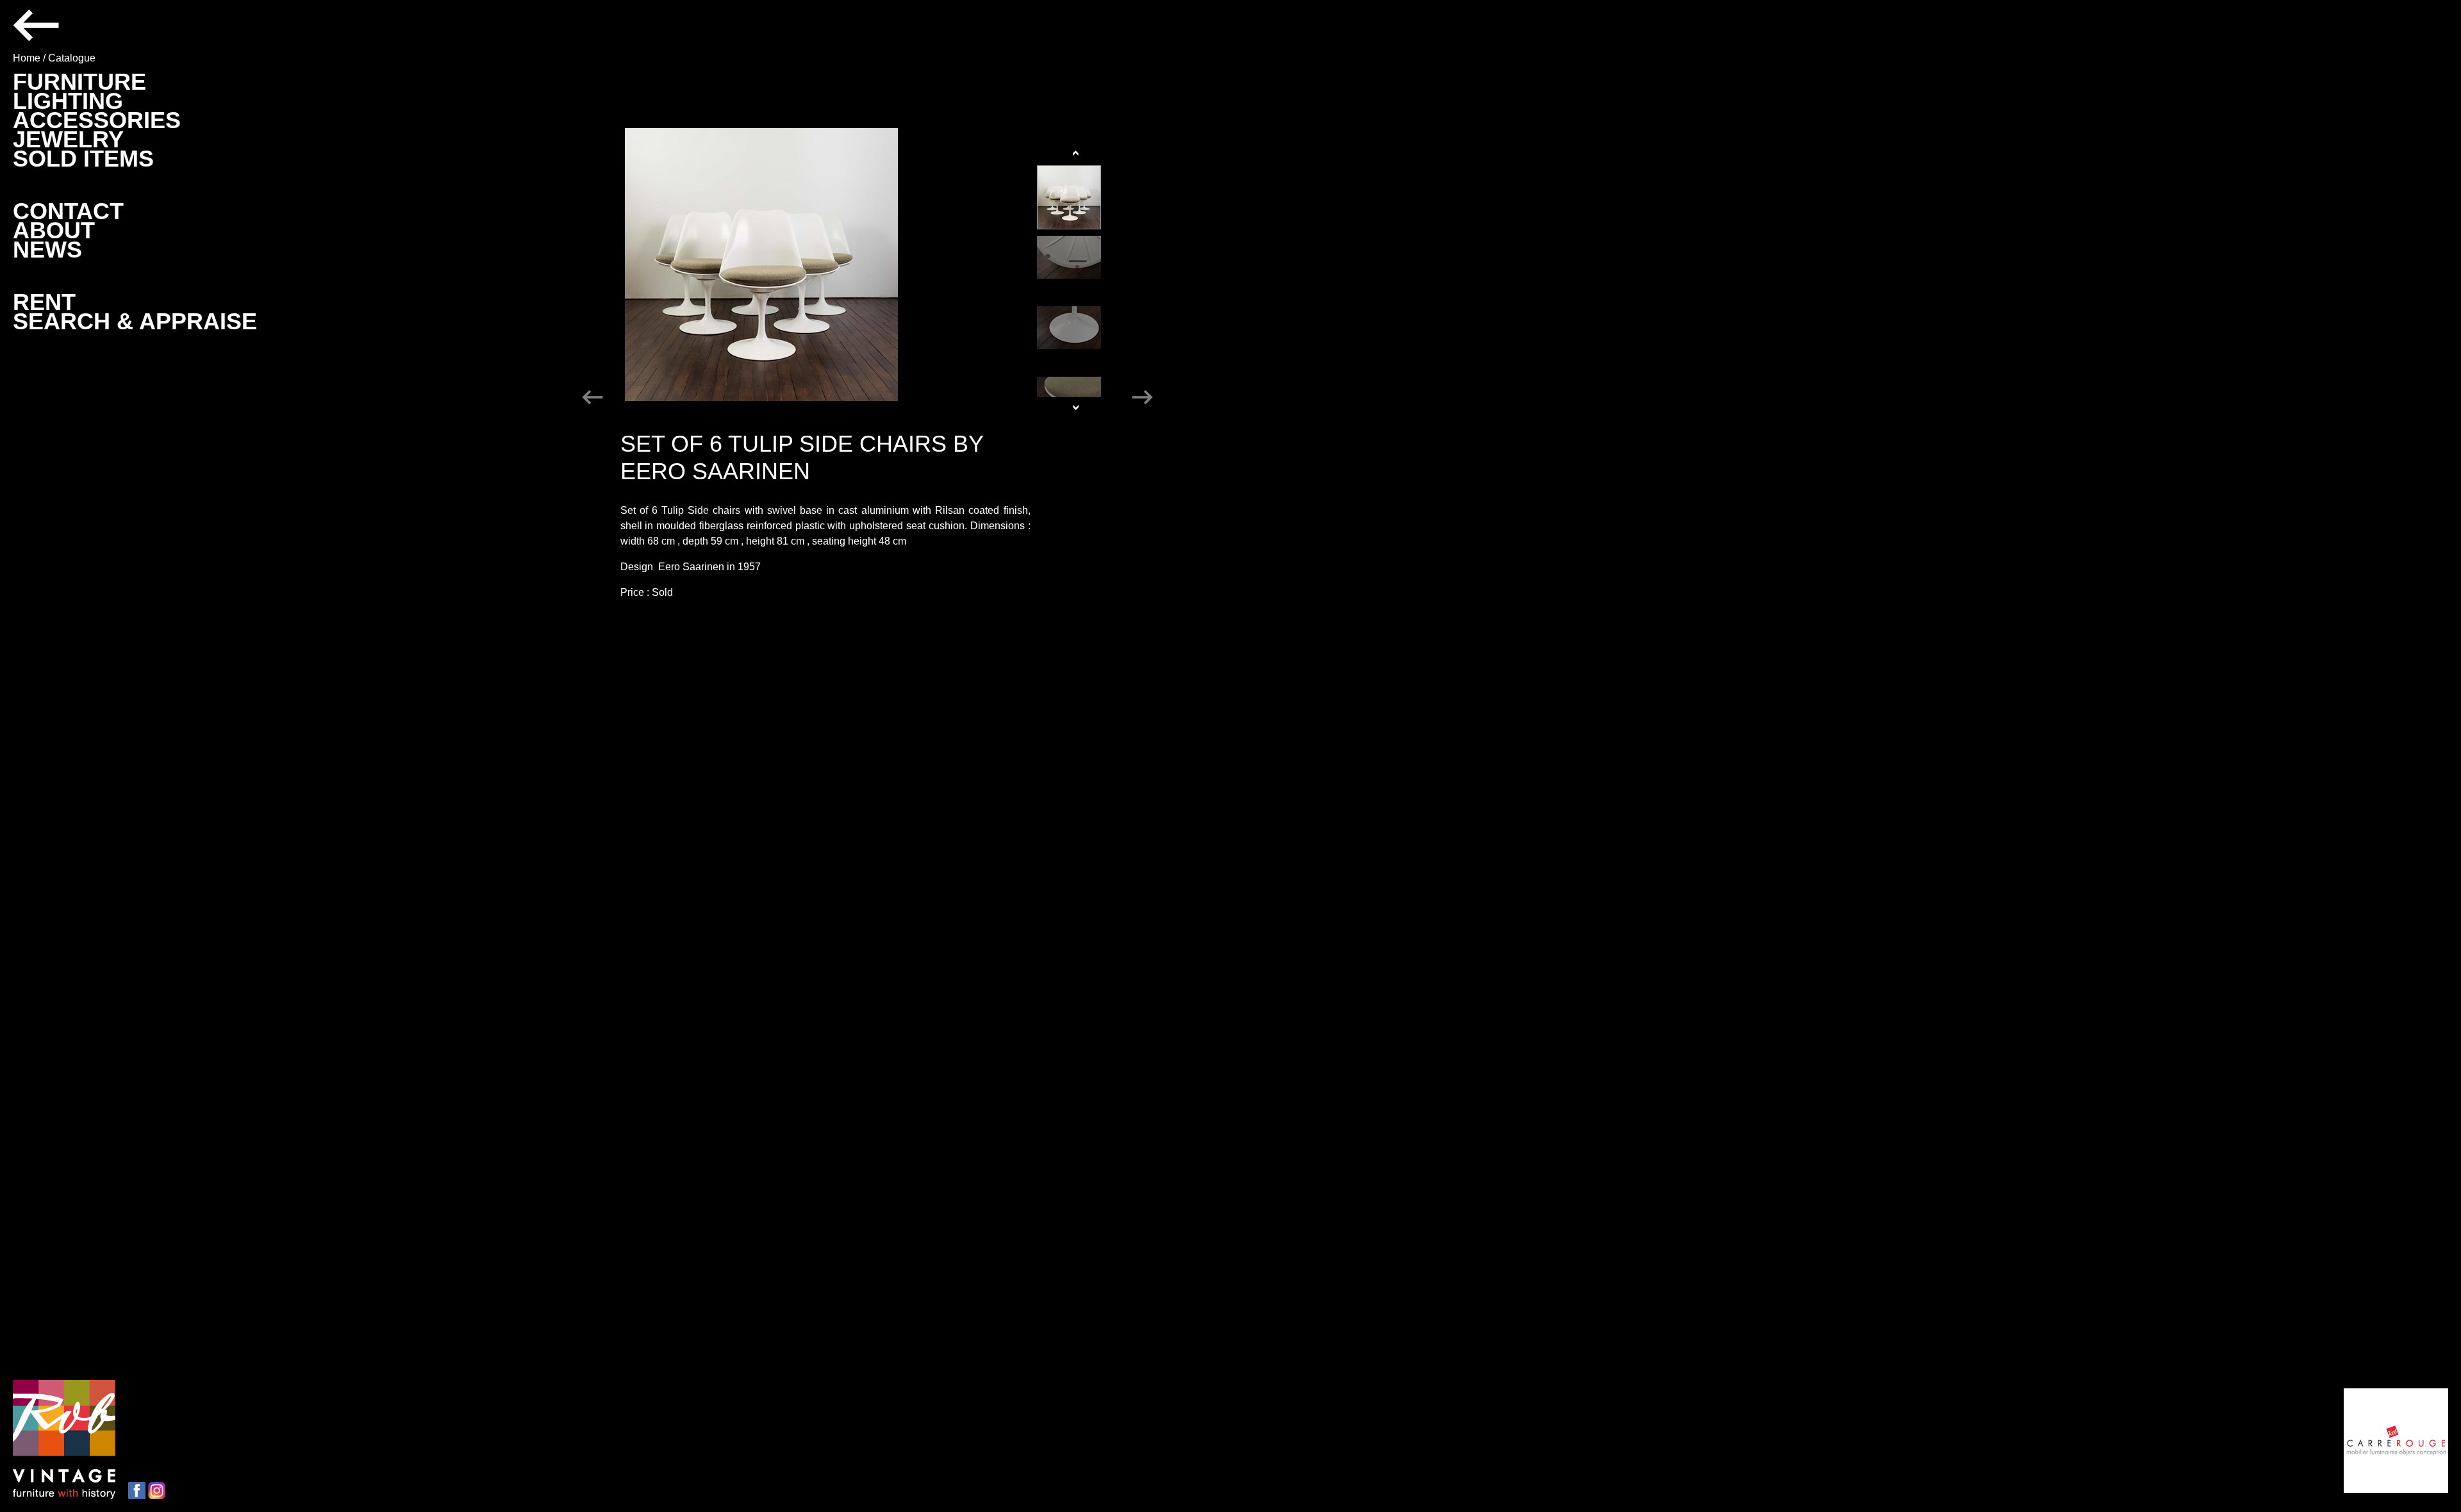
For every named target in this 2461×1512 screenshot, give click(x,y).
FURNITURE (79, 82)
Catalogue (72, 58)
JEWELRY (68, 139)
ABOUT (54, 230)
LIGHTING (68, 101)
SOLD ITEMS (83, 159)
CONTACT (68, 211)
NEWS (47, 250)
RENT (44, 302)
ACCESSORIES (97, 120)
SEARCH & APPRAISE (135, 321)
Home (27, 58)
